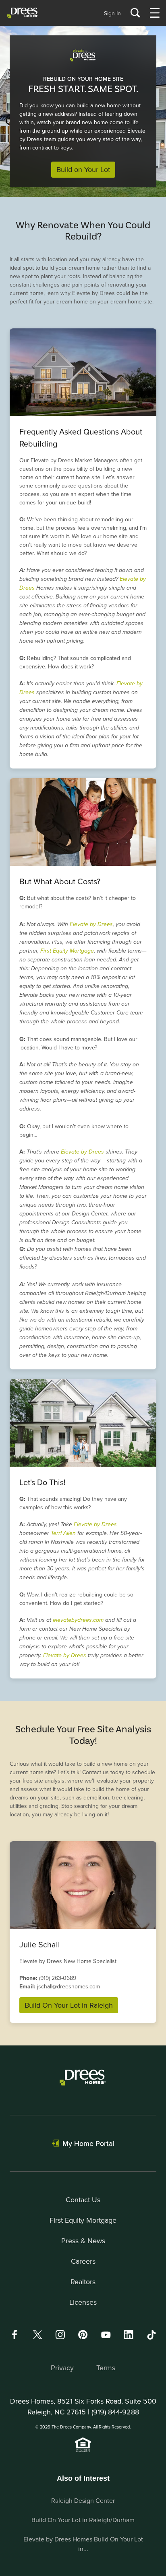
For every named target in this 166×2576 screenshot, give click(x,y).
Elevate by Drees (91, 924)
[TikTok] (151, 2335)
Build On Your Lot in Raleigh (69, 2005)
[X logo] (37, 2335)
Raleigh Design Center (83, 2500)
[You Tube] (106, 2335)
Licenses (83, 2302)
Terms (106, 2368)
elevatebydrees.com (78, 1620)
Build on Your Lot (83, 169)
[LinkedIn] (129, 2335)
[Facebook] (15, 2335)
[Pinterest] (83, 2335)
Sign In (112, 13)
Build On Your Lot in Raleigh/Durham (83, 2520)
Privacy (62, 2368)
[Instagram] (60, 2335)
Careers (83, 2261)
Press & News (83, 2241)
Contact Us (83, 2200)
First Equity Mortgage (67, 951)
